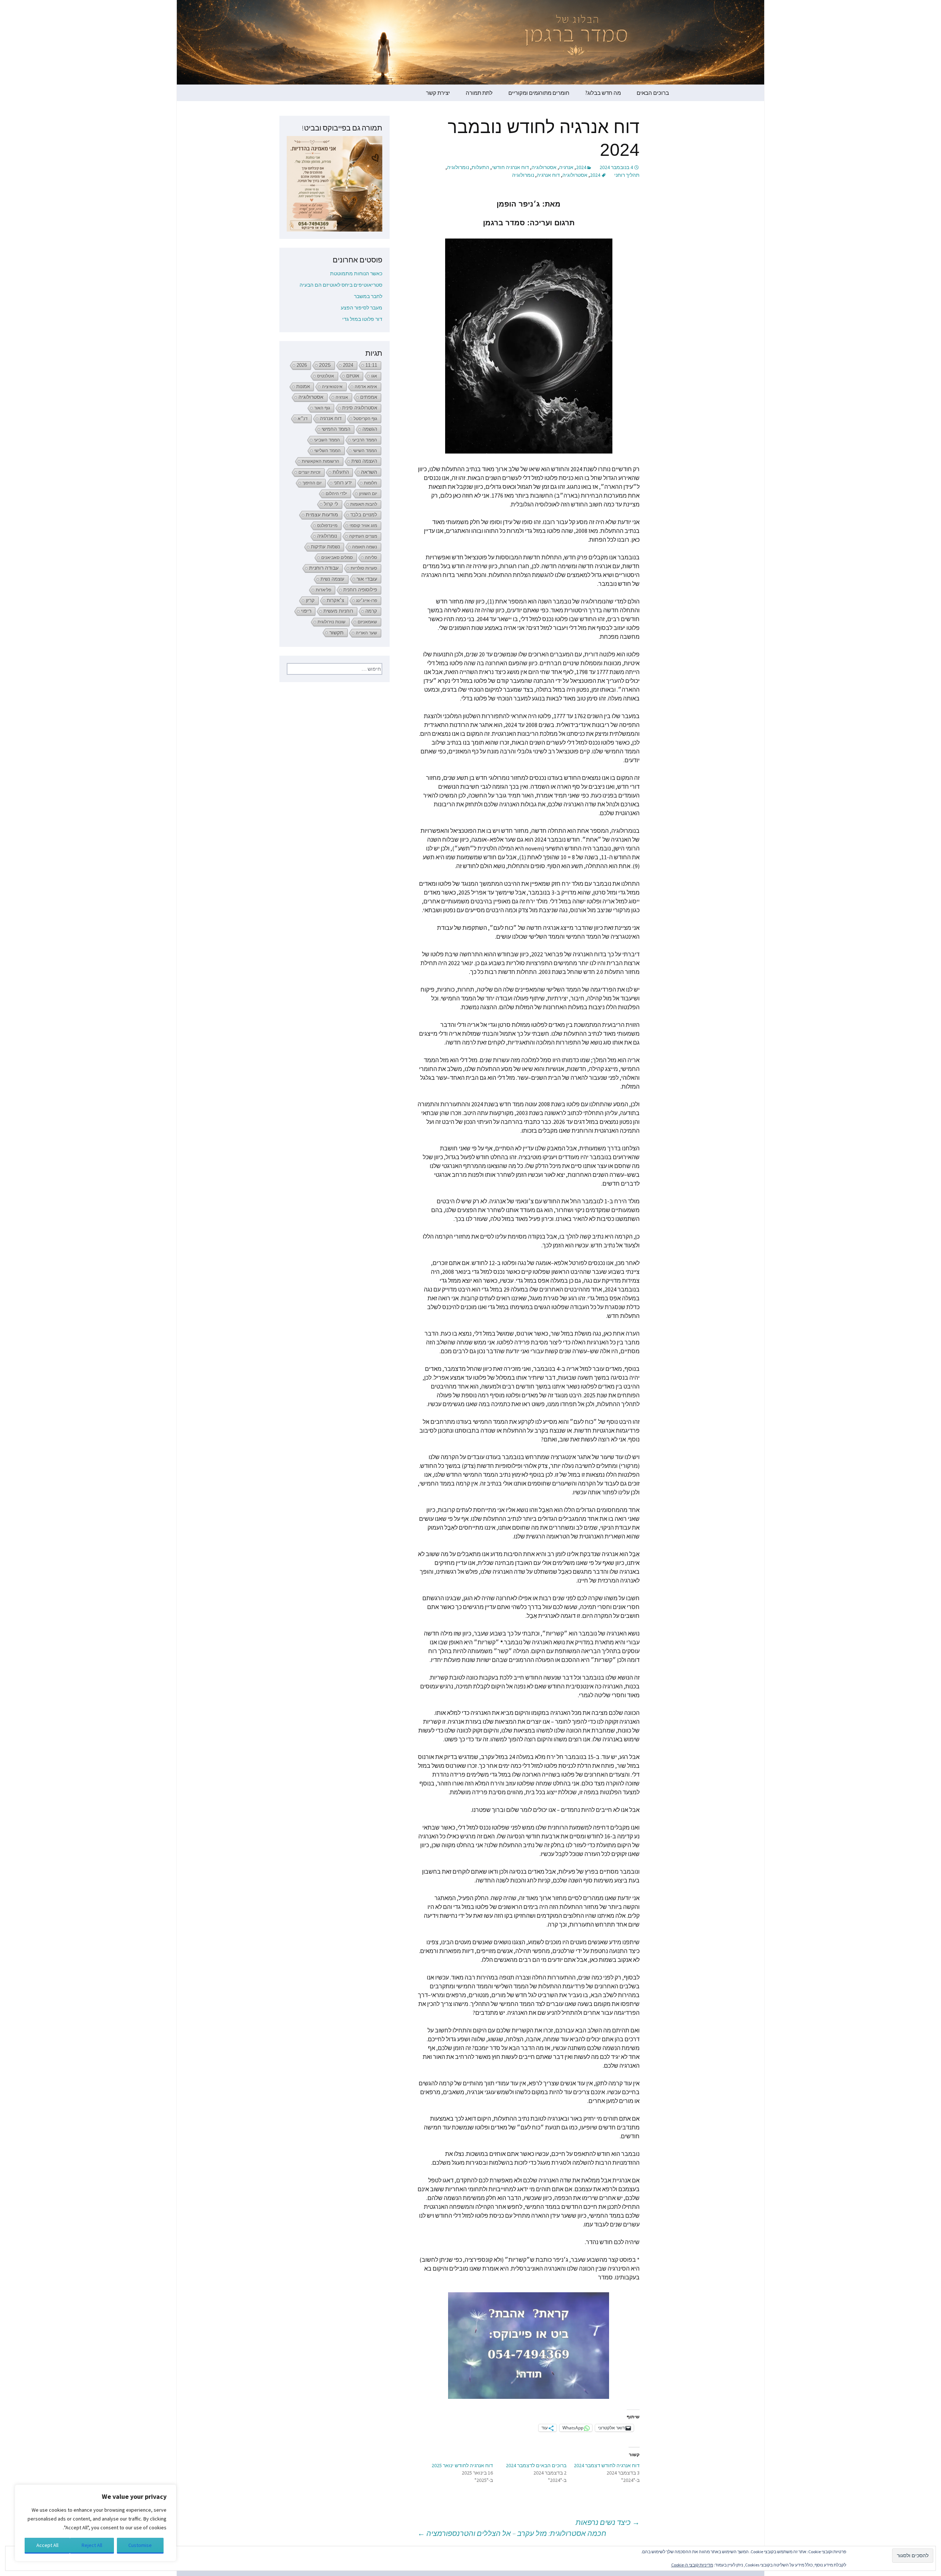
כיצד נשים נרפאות (608, 2522)
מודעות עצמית (322, 515)
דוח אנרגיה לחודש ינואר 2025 (462, 2465)
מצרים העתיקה (363, 536)
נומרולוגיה (458, 167)
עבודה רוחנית (324, 568)
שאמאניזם (367, 622)
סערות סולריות (364, 568)
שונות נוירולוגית (332, 622)
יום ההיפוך (312, 483)
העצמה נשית (364, 461)
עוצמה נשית (332, 579)
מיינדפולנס (327, 526)
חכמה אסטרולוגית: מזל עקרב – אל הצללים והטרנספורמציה (512, 2533)
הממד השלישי (328, 451)
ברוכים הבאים (653, 93)
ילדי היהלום (336, 494)
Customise (140, 2545)
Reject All (92, 2545)
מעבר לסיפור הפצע (362, 308)
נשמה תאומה (365, 547)
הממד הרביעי (365, 440)
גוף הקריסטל (365, 419)
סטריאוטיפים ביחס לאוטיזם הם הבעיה (341, 285)
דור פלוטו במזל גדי (362, 319)
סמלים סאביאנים (337, 558)
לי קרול (331, 504)
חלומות (371, 483)
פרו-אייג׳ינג (367, 601)
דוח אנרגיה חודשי (510, 167)
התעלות (480, 167)
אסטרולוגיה (544, 167)
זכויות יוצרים (310, 472)
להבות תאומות (364, 504)
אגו (374, 376)
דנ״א (303, 419)
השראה (369, 472)
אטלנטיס (326, 376)
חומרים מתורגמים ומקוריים (539, 93)
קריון (310, 600)
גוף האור (322, 408)
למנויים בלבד (364, 515)
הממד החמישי (336, 429)
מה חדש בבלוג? (603, 93)
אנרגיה (566, 167)
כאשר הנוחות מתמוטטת (356, 273)
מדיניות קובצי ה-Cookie (692, 2565)
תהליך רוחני (627, 175)
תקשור (337, 633)
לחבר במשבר (368, 296)
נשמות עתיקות (325, 547)
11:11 (371, 365)
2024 (581, 167)
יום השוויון (368, 494)
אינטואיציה (332, 387)
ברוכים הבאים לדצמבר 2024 (536, 2465)
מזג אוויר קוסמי (363, 526)
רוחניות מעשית (338, 611)
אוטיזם (353, 376)
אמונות (303, 387)
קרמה (371, 611)
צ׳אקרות (335, 601)
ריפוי (306, 611)
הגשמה (370, 429)
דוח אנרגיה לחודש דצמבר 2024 (607, 2465)
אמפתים (369, 397)
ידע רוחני (343, 483)
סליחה (371, 558)
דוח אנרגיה (548, 175)
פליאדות (323, 590)
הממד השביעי (327, 440)
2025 (325, 365)
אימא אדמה (366, 387)
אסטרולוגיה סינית (360, 408)
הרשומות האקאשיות (321, 461)
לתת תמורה (479, 93)
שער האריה (366, 633)
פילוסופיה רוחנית (360, 590)
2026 (302, 365)
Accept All (47, 2545)
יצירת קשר (438, 93)
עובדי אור (367, 579)
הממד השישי (365, 451)
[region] (96, 2523)
